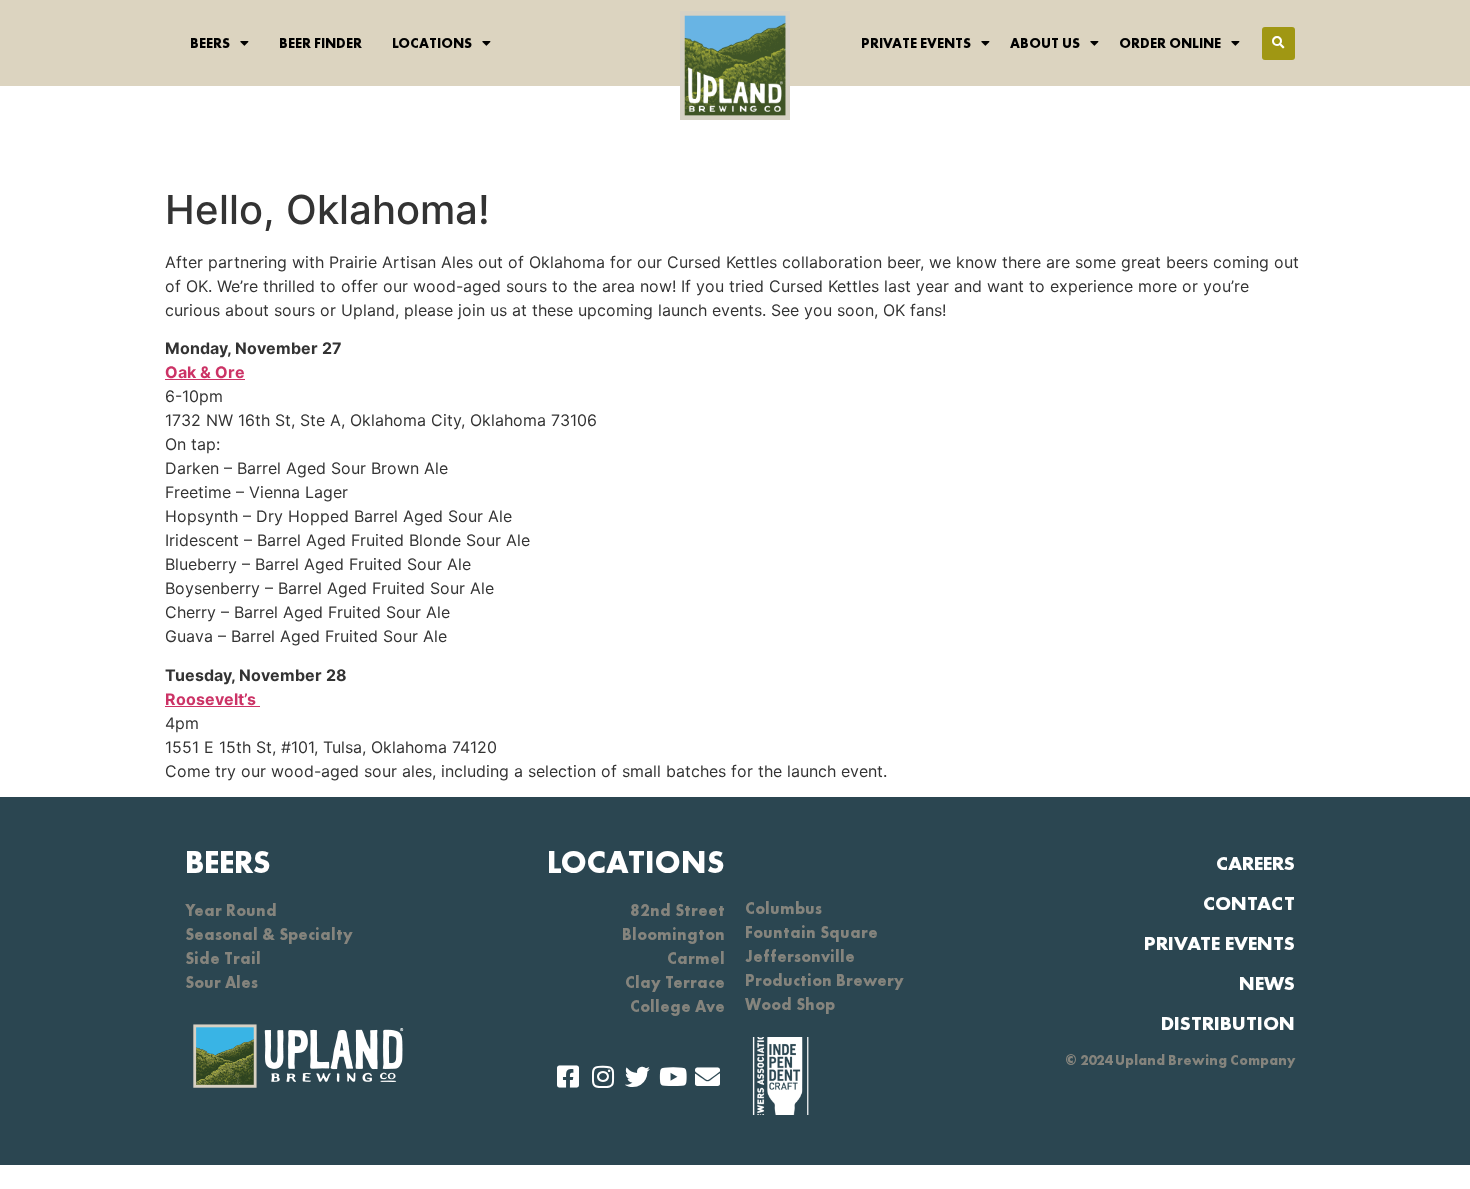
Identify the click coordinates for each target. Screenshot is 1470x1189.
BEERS (228, 862)
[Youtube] (672, 1076)
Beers (210, 43)
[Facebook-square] (567, 1076)
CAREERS (1255, 863)
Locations (432, 43)
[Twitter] (637, 1076)
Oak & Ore (205, 372)
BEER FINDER (320, 43)
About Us (1045, 43)
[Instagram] (602, 1076)
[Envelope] (707, 1076)
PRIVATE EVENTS (1219, 943)
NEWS (1267, 983)
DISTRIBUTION (1228, 1023)
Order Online (1170, 43)
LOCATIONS (636, 862)
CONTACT (1249, 903)
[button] (1278, 43)
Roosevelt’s (212, 699)
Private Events (916, 43)
